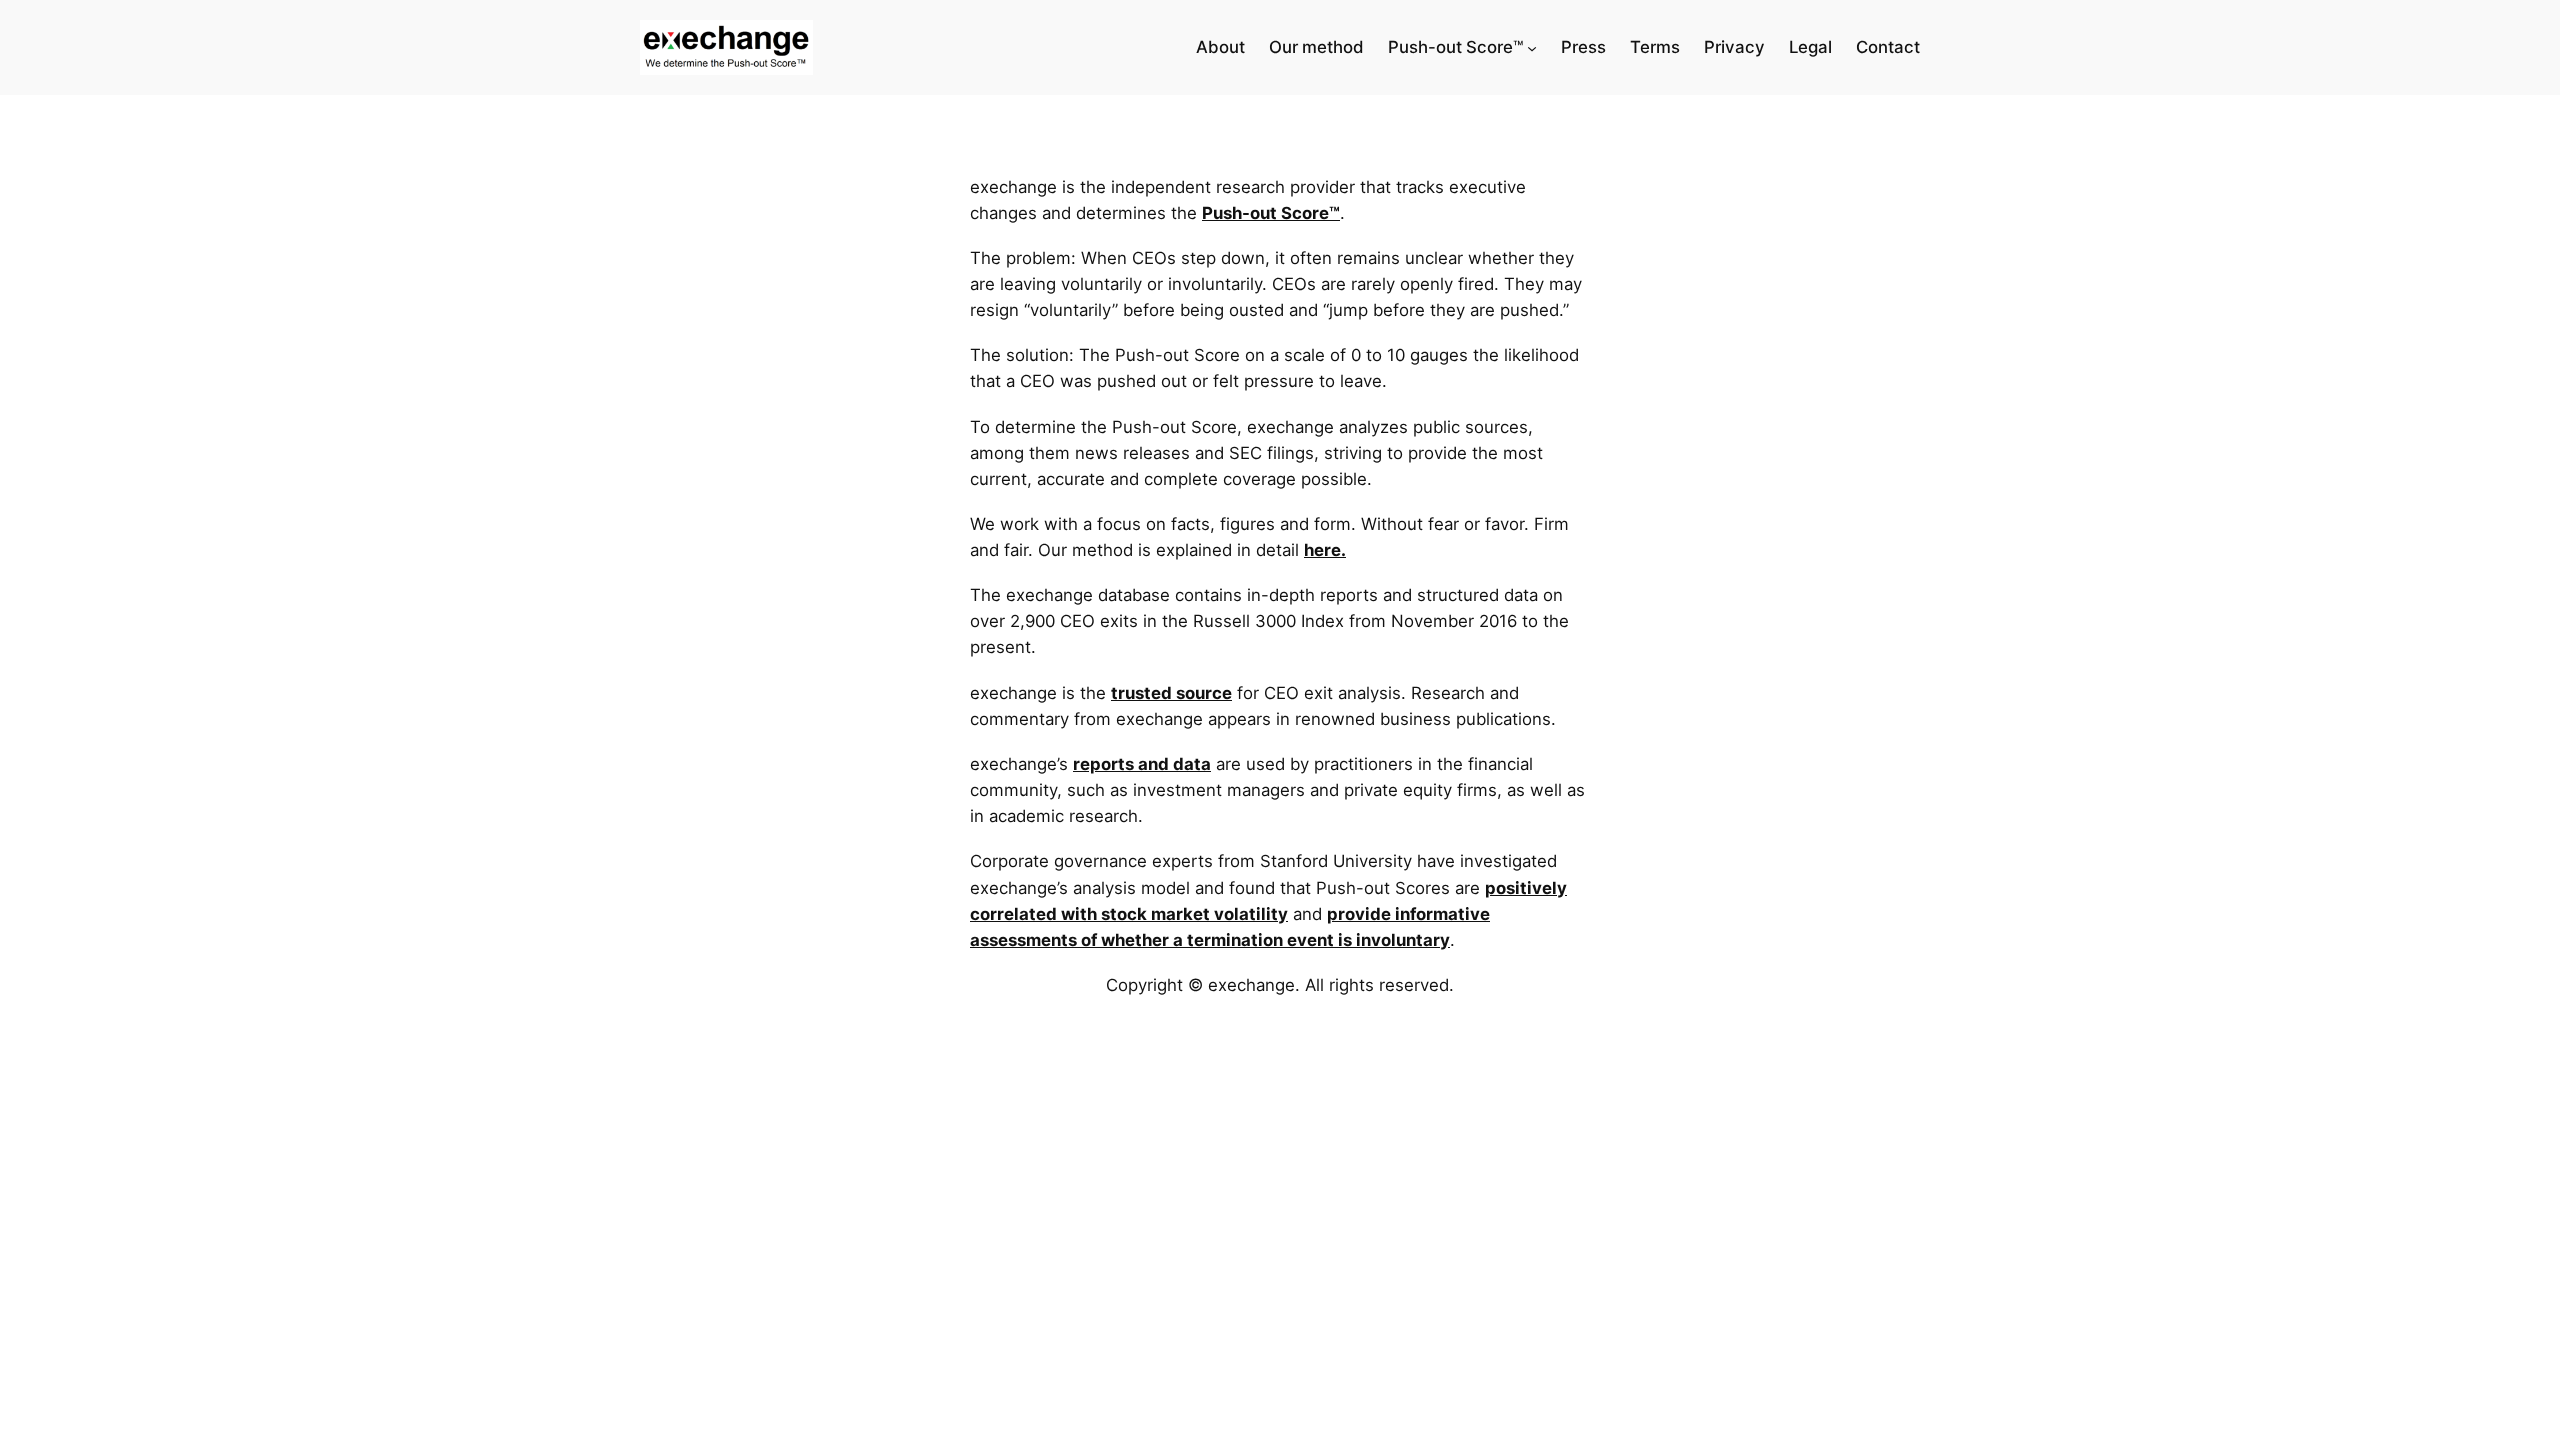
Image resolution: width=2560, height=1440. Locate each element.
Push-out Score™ (1271, 213)
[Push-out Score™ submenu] (1532, 48)
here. (1325, 550)
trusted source (1171, 693)
